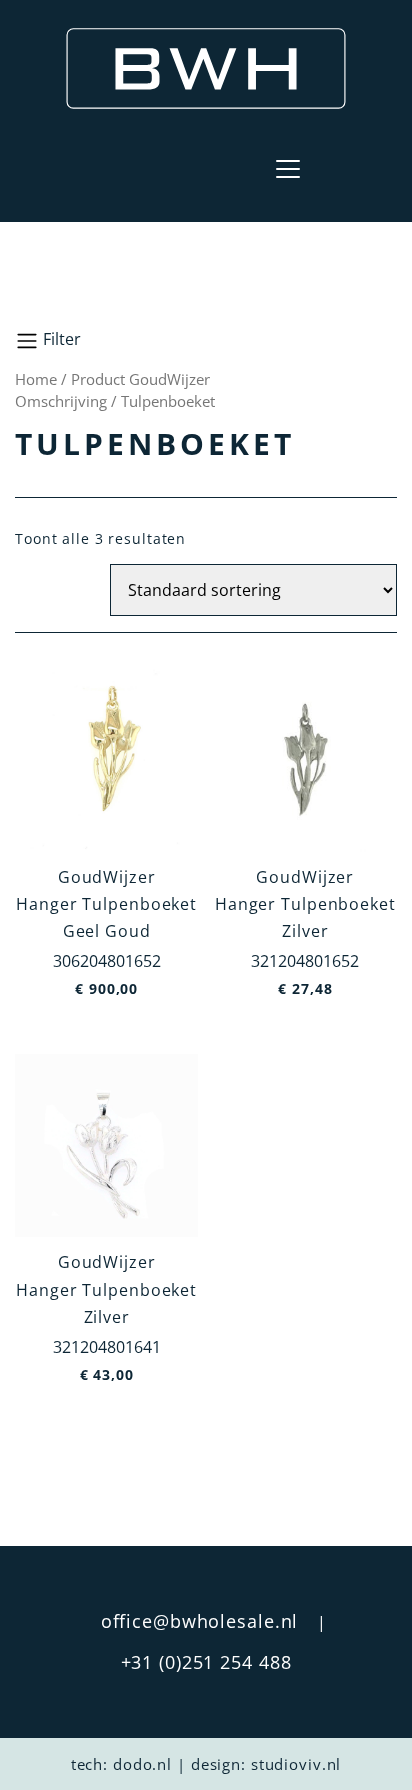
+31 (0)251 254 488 (206, 1662)
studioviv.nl (296, 1764)
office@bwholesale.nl (200, 1621)
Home (36, 379)
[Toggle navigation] (288, 169)
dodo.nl (142, 1764)
